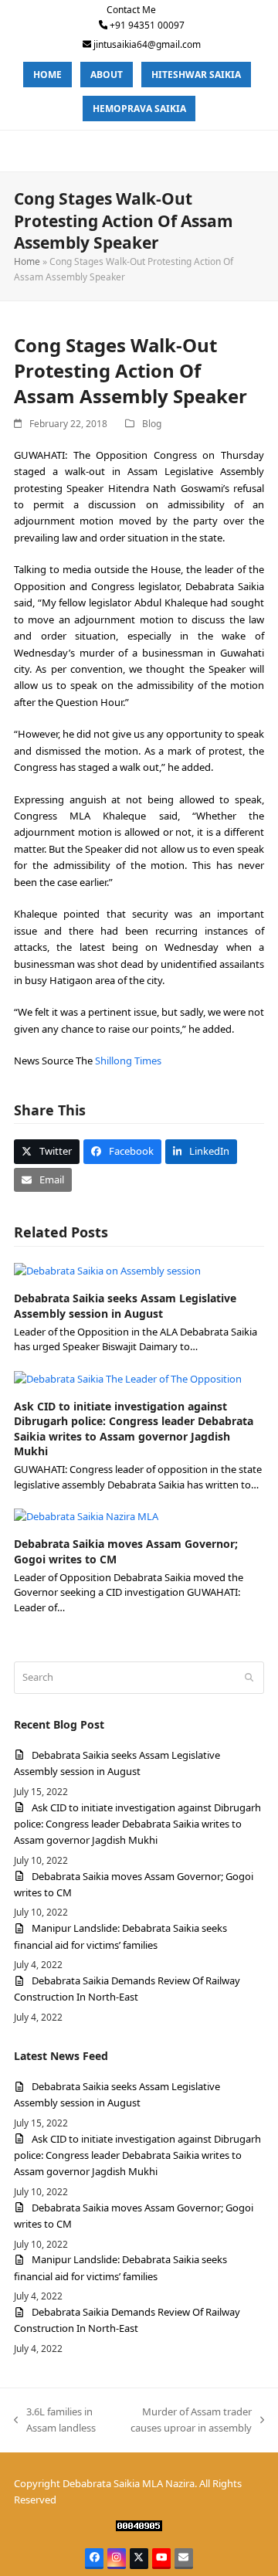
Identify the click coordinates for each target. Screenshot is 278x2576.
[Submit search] (249, 1678)
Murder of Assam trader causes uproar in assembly (185, 2421)
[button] (47, 1151)
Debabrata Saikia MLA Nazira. (130, 2483)
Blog (152, 424)
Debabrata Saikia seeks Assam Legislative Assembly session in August (125, 1305)
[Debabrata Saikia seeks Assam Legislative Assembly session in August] (107, 1270)
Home (27, 261)
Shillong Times (128, 1061)
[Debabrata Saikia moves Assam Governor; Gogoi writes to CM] (86, 1515)
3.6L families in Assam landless (55, 2421)
